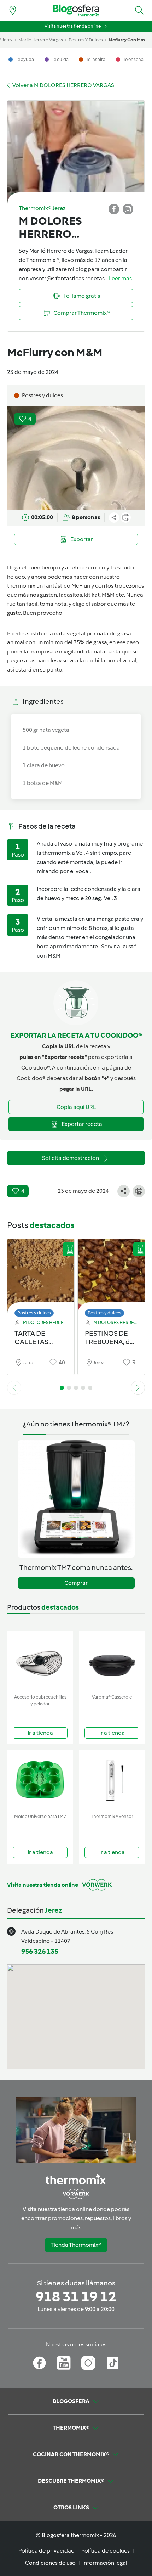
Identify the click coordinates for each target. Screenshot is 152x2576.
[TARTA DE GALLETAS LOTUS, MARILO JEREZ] (41, 1276)
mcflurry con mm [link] (127, 40)
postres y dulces (86, 40)
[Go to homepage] (76, 10)
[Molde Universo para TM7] (40, 1780)
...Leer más (119, 278)
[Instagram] (88, 2363)
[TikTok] (113, 2363)
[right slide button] (138, 1388)
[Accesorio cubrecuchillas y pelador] (40, 1661)
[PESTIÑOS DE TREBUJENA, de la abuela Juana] (111, 1276)
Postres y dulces (34, 1313)
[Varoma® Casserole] (112, 1661)
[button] (139, 10)
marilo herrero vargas (41, 40)
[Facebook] (39, 2363)
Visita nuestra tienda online (73, 26)
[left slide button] (14, 1388)
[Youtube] (64, 2363)
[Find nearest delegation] (13, 10)
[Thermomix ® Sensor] (112, 1780)
